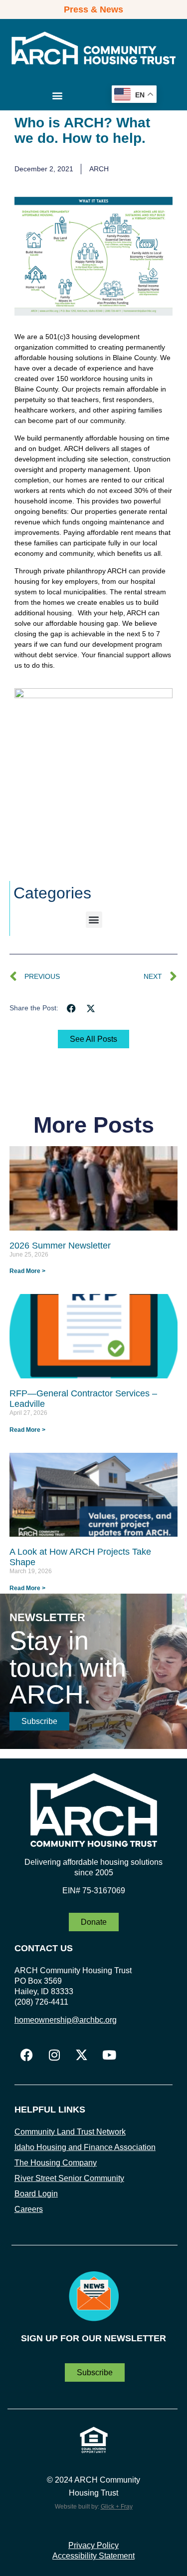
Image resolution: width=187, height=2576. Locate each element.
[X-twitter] (82, 2055)
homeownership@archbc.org (66, 2020)
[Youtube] (109, 2055)
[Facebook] (27, 2055)
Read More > (27, 1271)
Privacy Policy (93, 2545)
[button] (58, 96)
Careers (29, 2209)
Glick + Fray (117, 2507)
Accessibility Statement (93, 2556)
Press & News (93, 9)
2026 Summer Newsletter (60, 1246)
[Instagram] (54, 2055)
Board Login (36, 2194)
